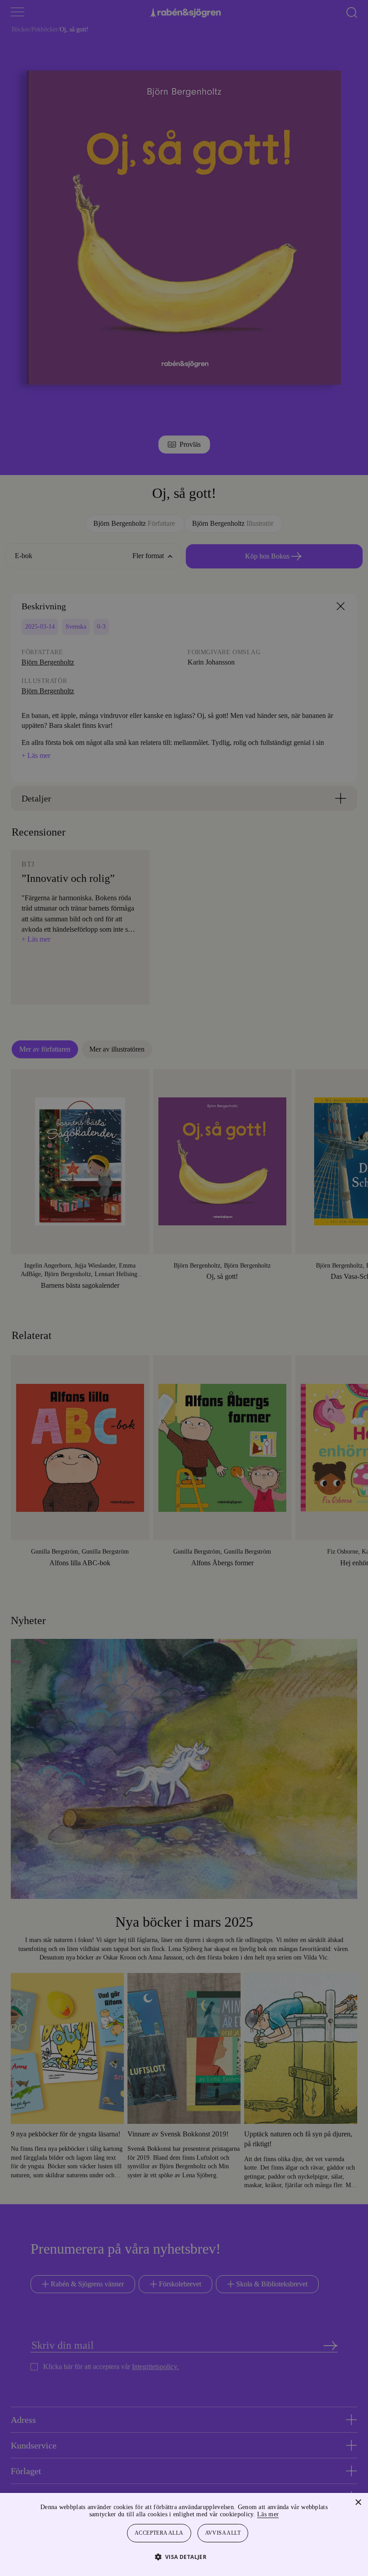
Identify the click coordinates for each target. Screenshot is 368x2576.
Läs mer (292, 2514)
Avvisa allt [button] (223, 2533)
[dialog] (184, 1288)
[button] (184, 2556)
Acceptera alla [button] (159, 2533)
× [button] (358, 2503)
